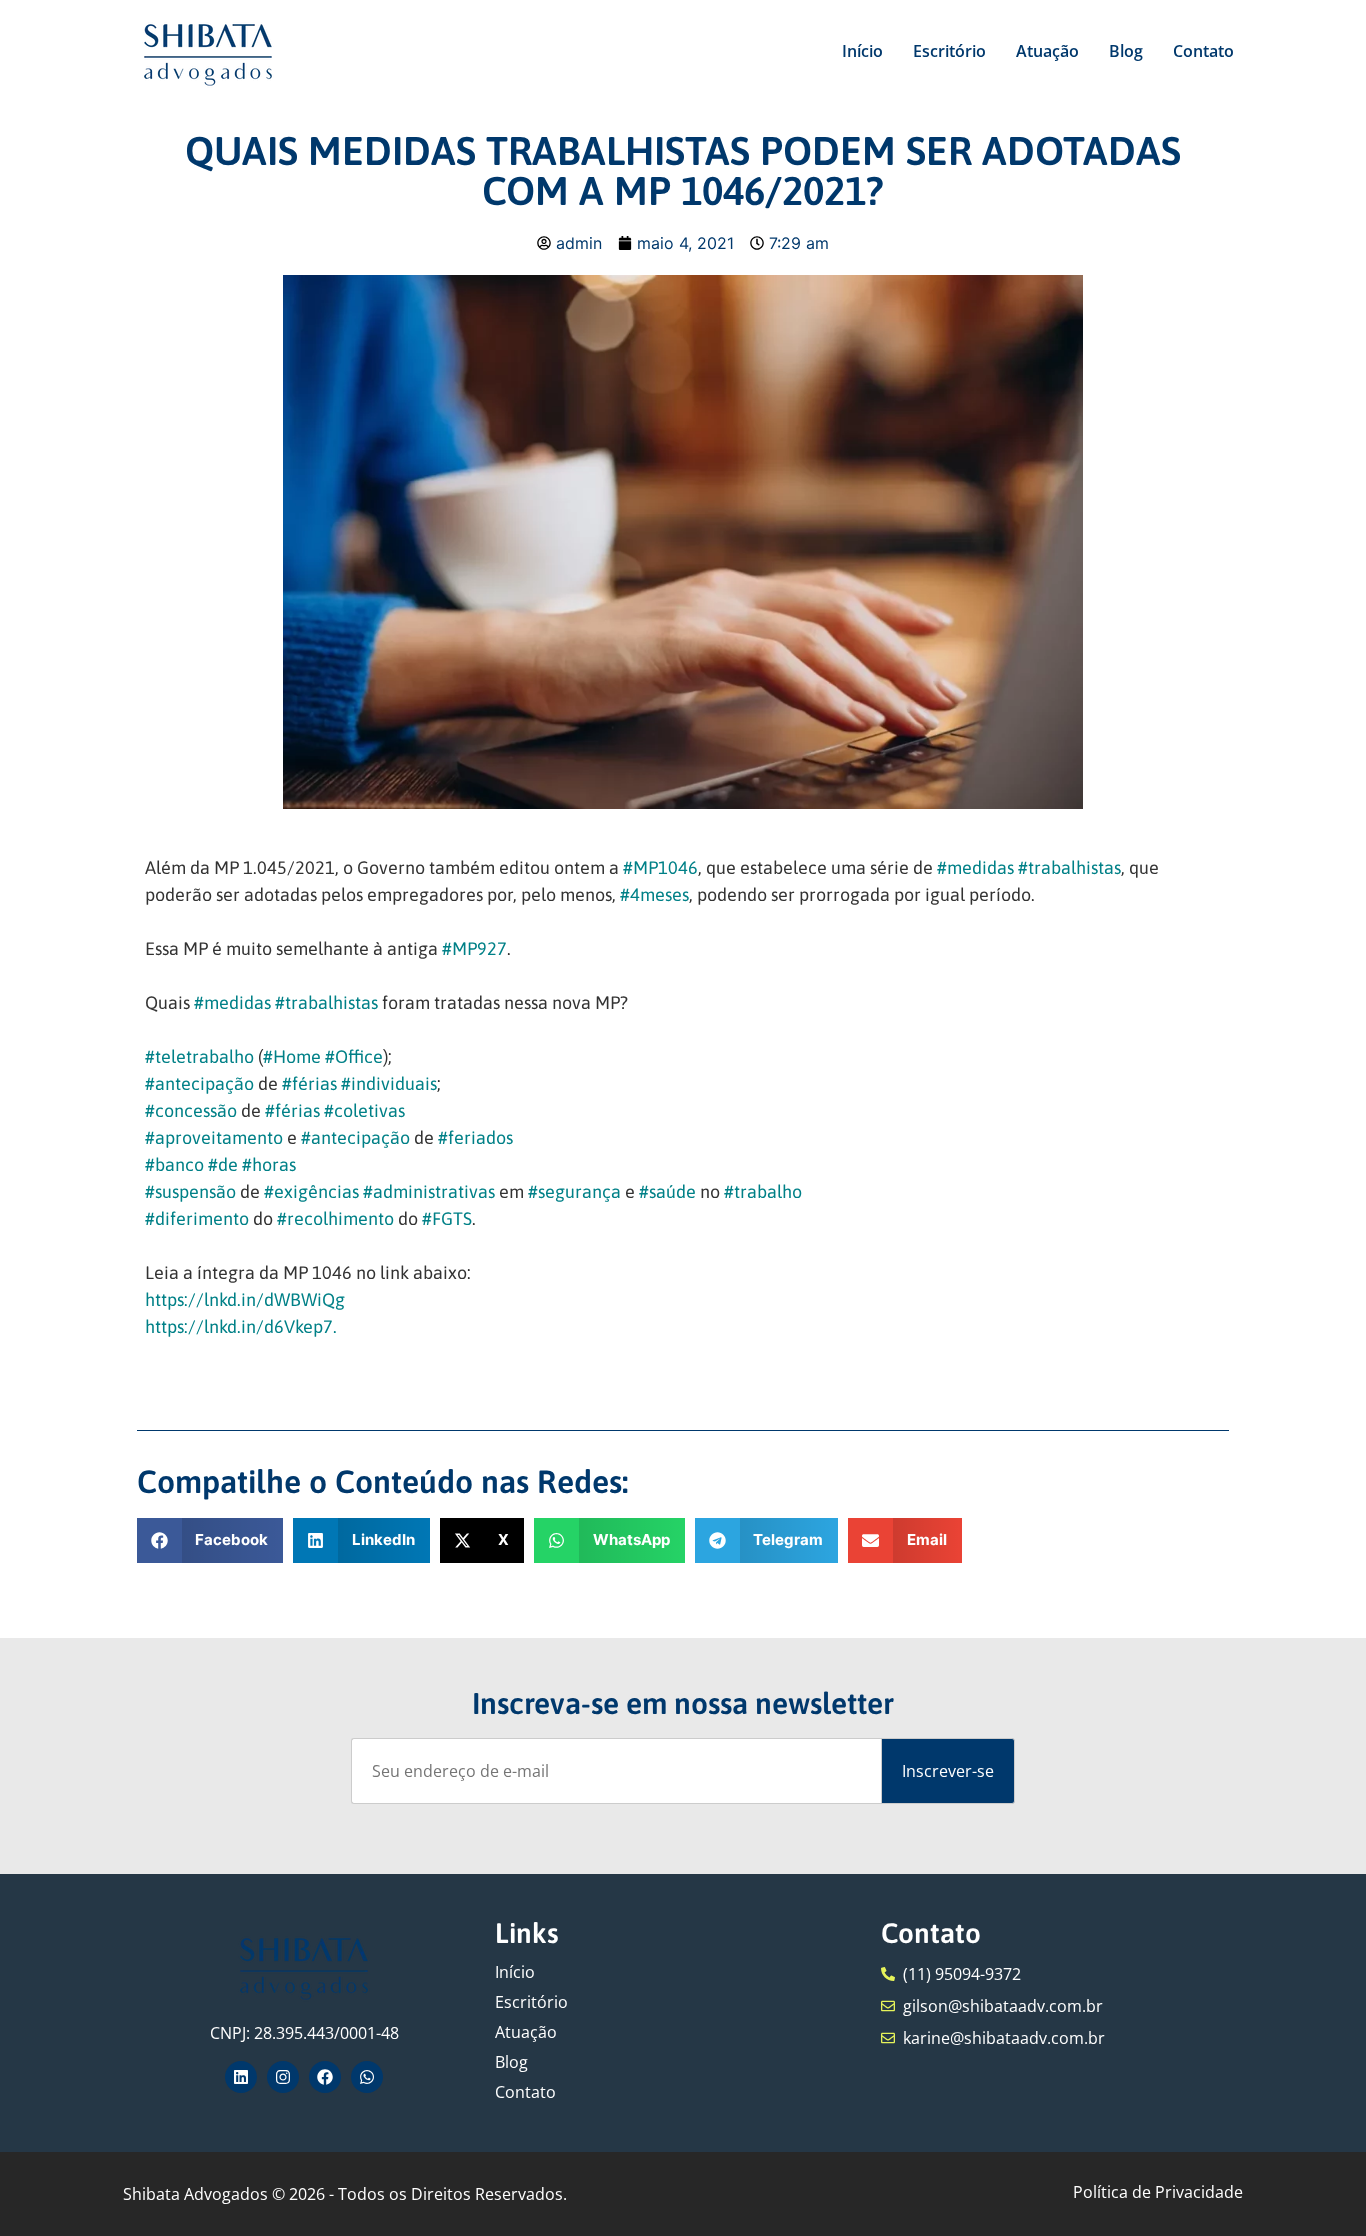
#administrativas (429, 1191)
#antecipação (199, 1083)
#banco (174, 1164)
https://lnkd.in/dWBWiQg (245, 1299)
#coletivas (364, 1110)
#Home (292, 1056)
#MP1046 (660, 867)
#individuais (389, 1083)
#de (223, 1164)
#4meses (654, 894)
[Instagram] (283, 2077)
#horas (269, 1164)
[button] (210, 1540)
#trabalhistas (1069, 867)
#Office (354, 1056)
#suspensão (190, 1191)
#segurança (574, 1191)
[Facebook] (325, 2077)
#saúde (667, 1191)
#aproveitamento (214, 1137)
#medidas (975, 867)
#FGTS (447, 1218)
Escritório (949, 51)
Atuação (1047, 51)
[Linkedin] (241, 2077)
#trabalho (763, 1191)
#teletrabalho (199, 1056)
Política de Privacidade (1158, 2192)
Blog (1126, 51)
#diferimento (197, 1218)
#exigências (311, 1191)
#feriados (475, 1137)
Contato (1203, 51)
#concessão (191, 1110)
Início (862, 51)
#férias (309, 1083)
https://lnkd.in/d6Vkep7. (241, 1326)
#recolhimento (335, 1218)
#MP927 (474, 948)
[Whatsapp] (367, 2077)
